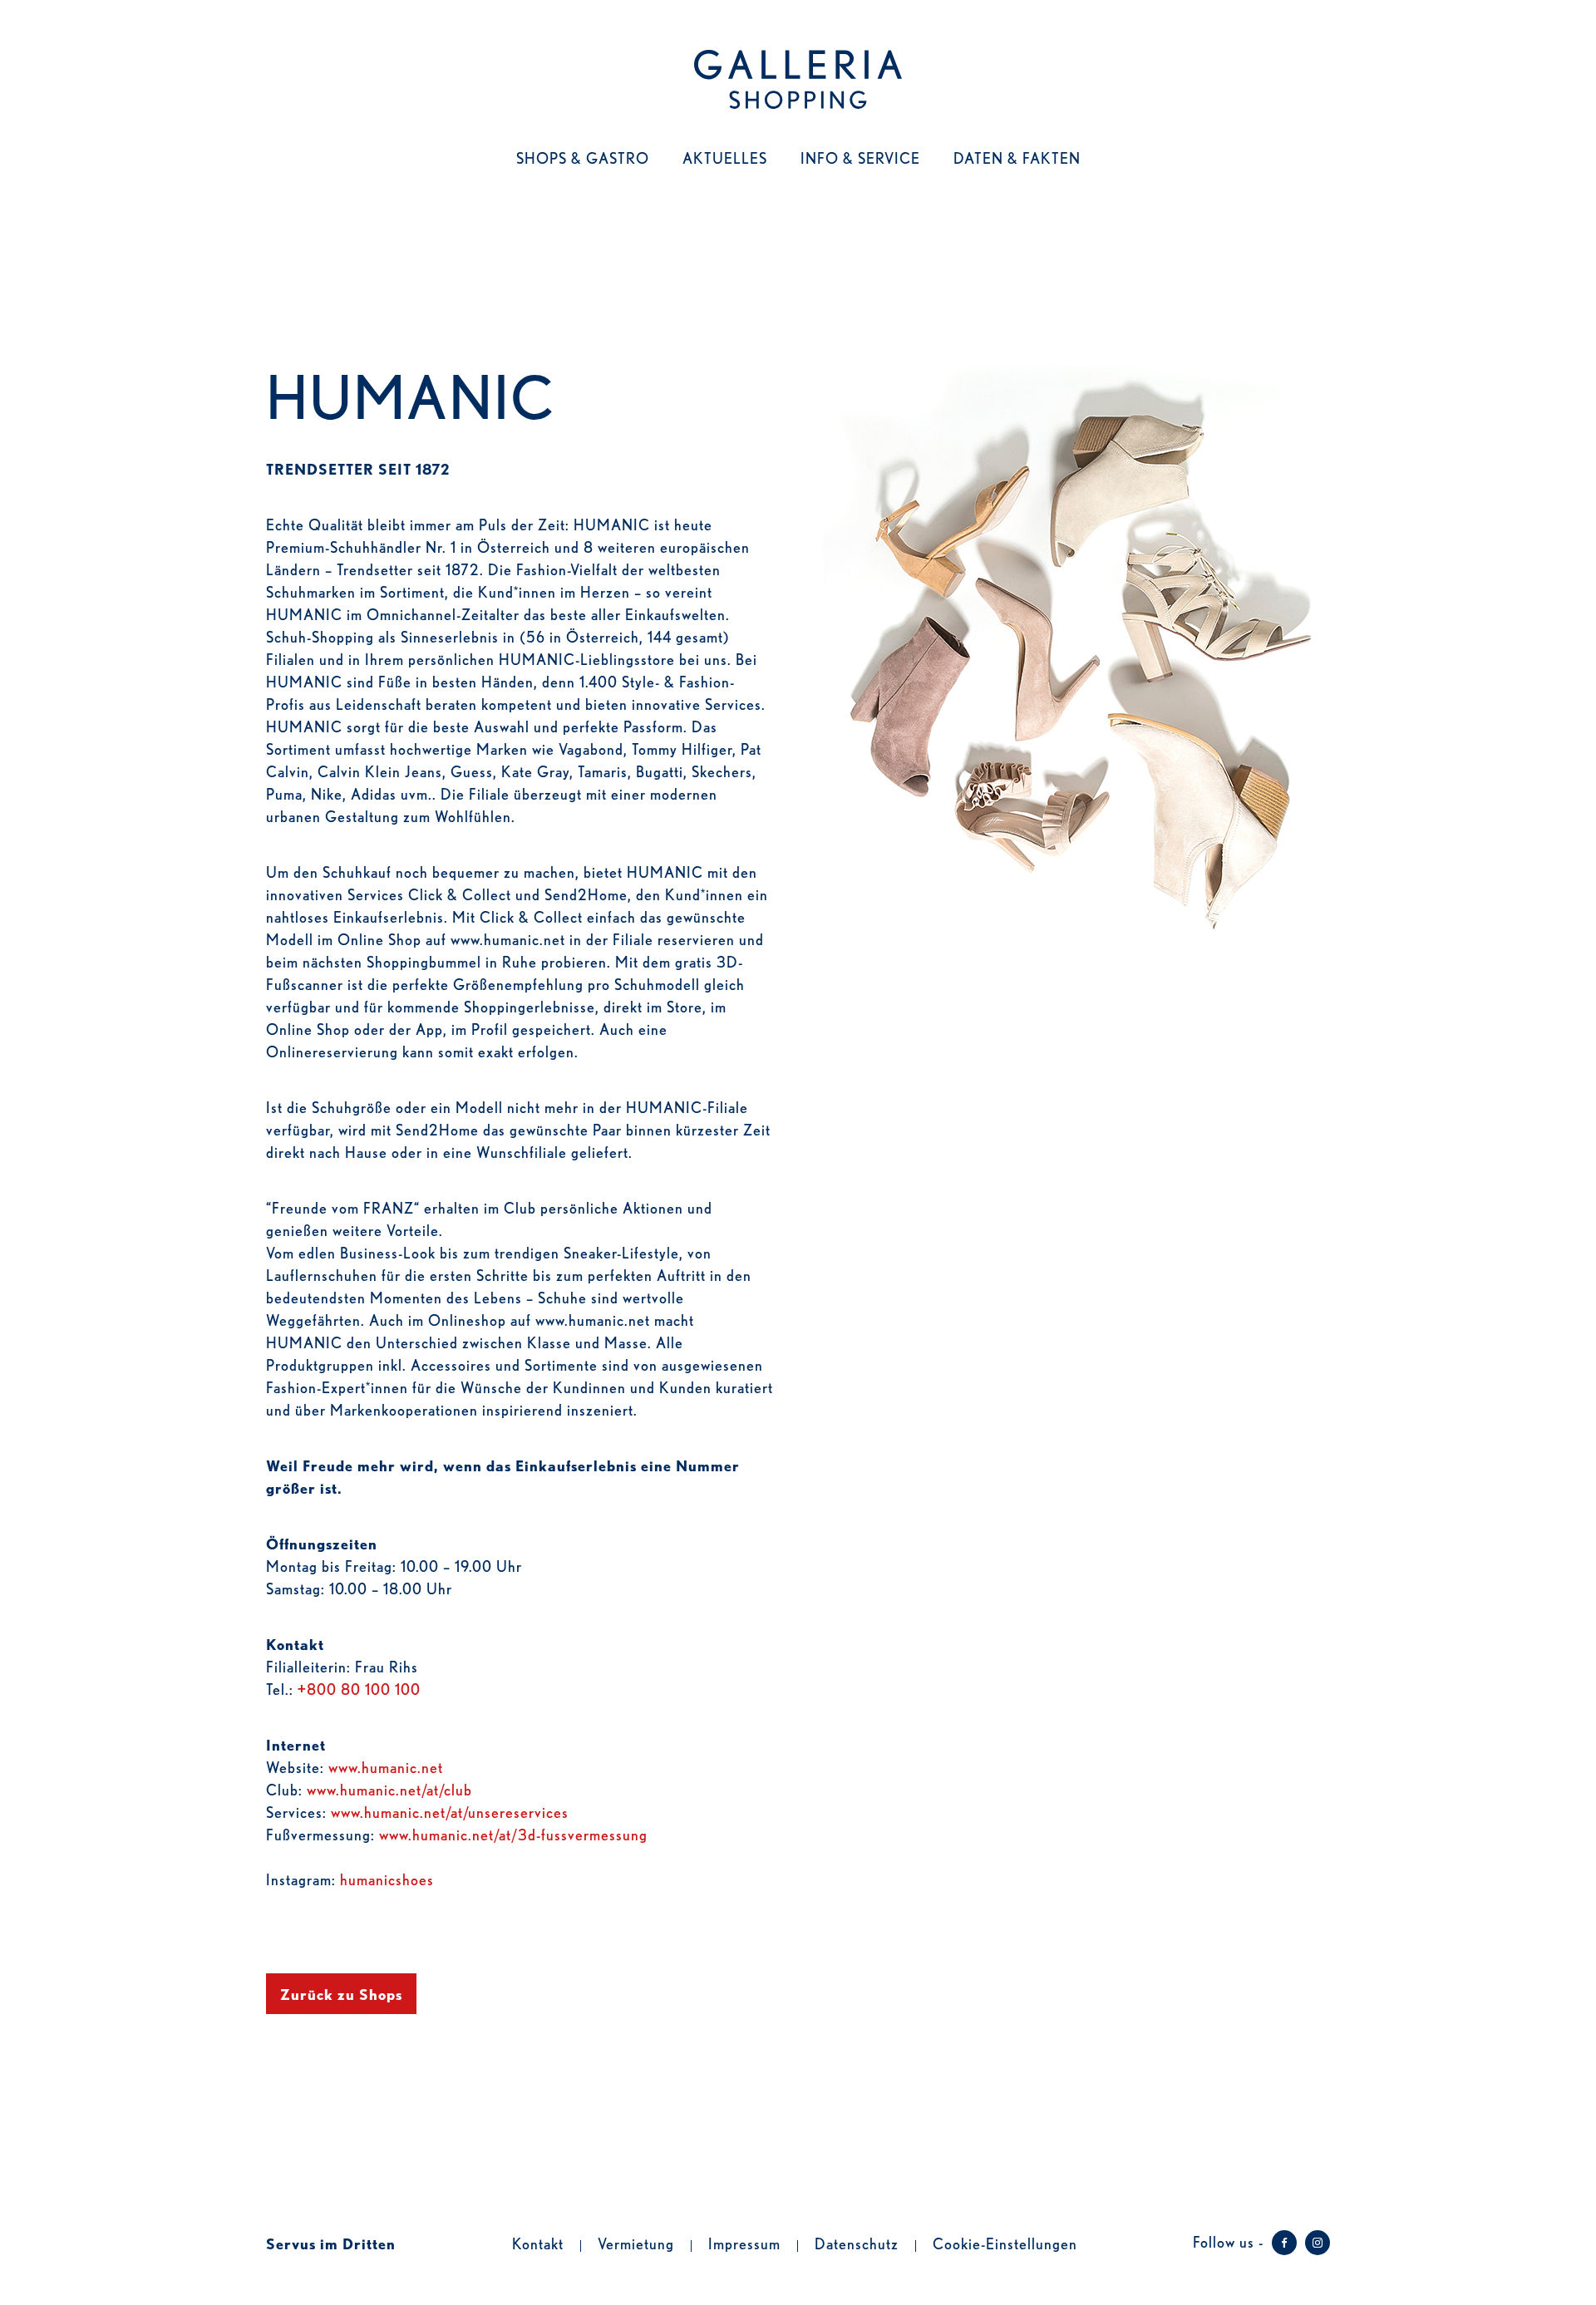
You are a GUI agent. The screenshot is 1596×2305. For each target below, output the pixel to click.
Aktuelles (725, 157)
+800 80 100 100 (359, 1688)
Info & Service (860, 157)
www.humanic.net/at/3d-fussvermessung (513, 1834)
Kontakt (538, 2243)
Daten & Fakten (1017, 157)
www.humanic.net (386, 1766)
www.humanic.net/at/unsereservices (450, 1811)
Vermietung (636, 2243)
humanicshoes (387, 1879)
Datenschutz (857, 2243)
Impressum (744, 2243)
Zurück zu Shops (341, 1993)
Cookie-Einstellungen (1005, 2243)
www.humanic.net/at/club (389, 1789)
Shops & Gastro (583, 157)
